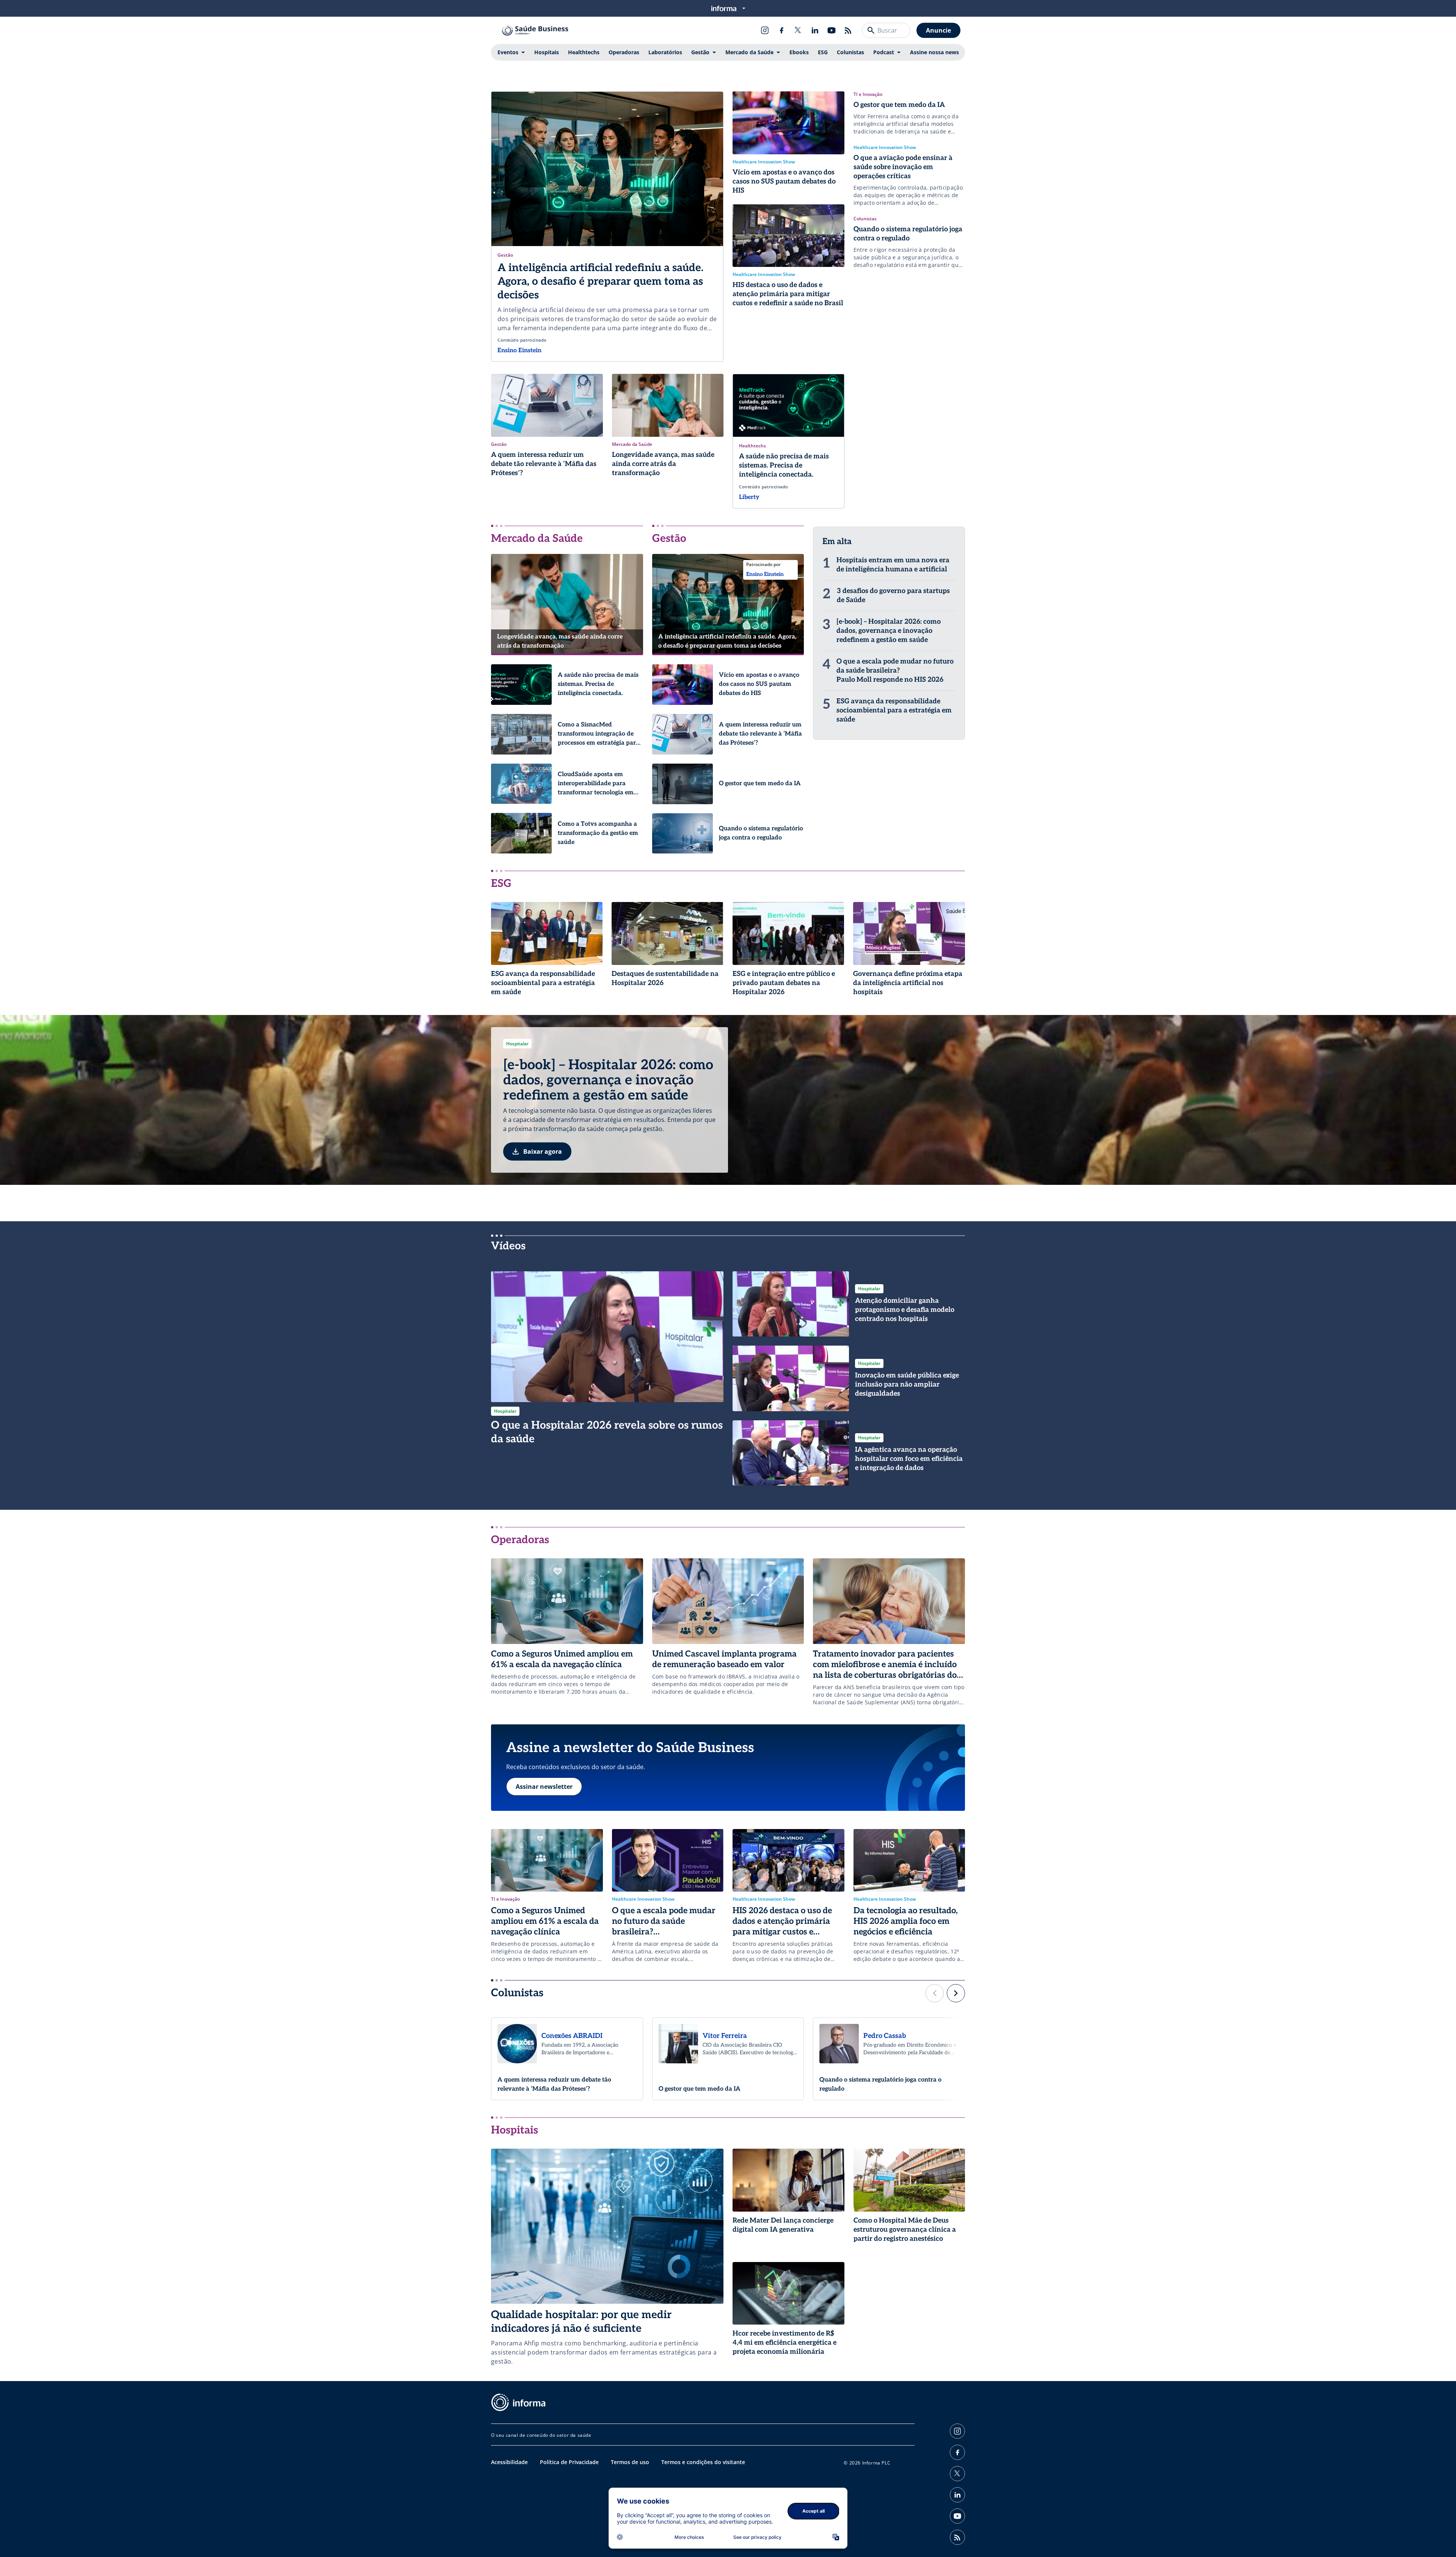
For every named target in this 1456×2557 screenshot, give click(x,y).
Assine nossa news (934, 52)
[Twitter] (798, 30)
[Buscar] (871, 30)
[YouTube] (832, 30)
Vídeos (508, 1246)
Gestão (700, 52)
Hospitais (547, 52)
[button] (935, 1993)
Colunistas (850, 52)
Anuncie (938, 30)
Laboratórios (665, 52)
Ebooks (799, 52)
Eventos (508, 52)
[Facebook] (781, 30)
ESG (823, 52)
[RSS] (848, 30)
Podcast (884, 52)
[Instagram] (765, 30)
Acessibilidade (509, 2462)
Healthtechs (584, 52)
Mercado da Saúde (749, 52)
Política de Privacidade (569, 2462)
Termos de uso (630, 2462)
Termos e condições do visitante (703, 2462)
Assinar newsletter (544, 1787)
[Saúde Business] (535, 30)
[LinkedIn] (815, 30)
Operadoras (624, 52)
